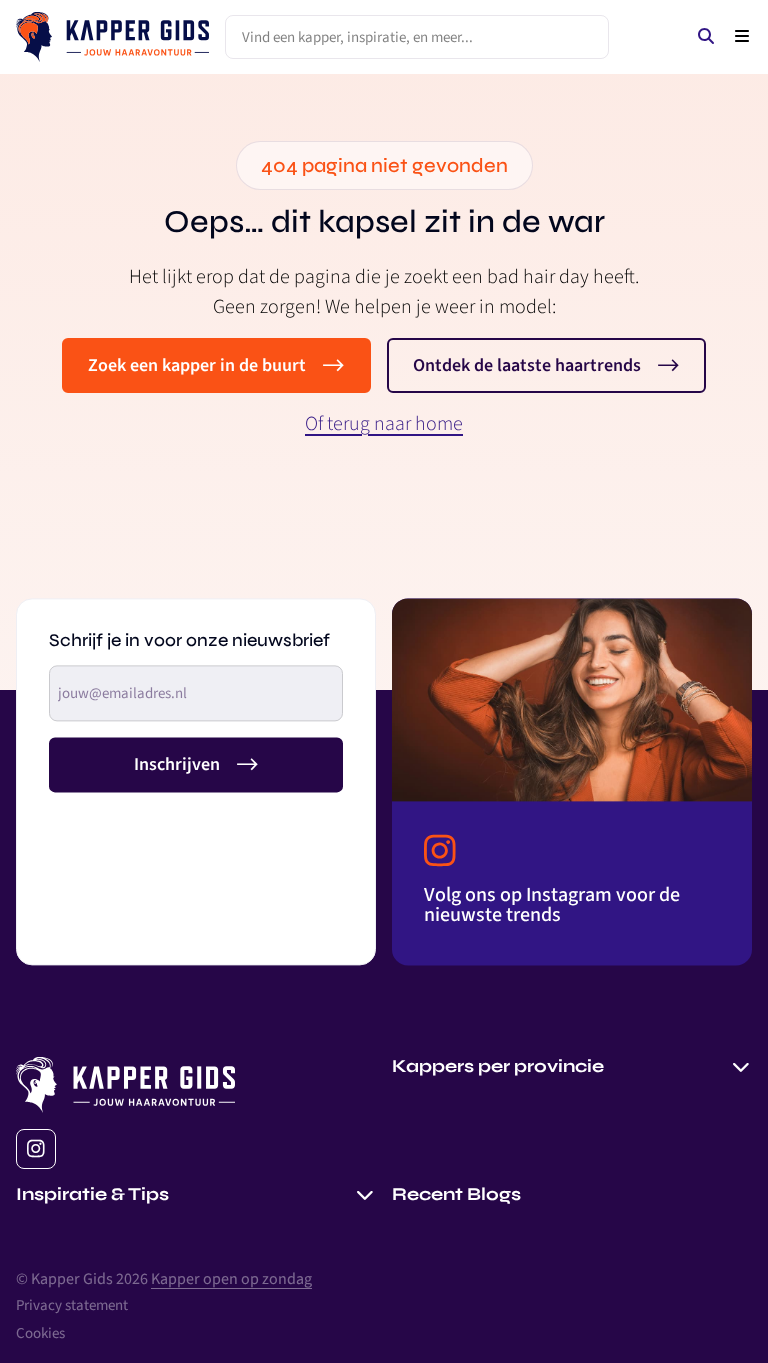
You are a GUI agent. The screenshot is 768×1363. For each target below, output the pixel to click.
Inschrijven (177, 764)
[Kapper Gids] (112, 37)
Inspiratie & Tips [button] (92, 1194)
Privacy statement (72, 1305)
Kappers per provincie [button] (498, 1066)
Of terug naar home (384, 424)
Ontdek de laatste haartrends (527, 365)
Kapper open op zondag (231, 1279)
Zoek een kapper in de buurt (197, 365)
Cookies (40, 1333)
